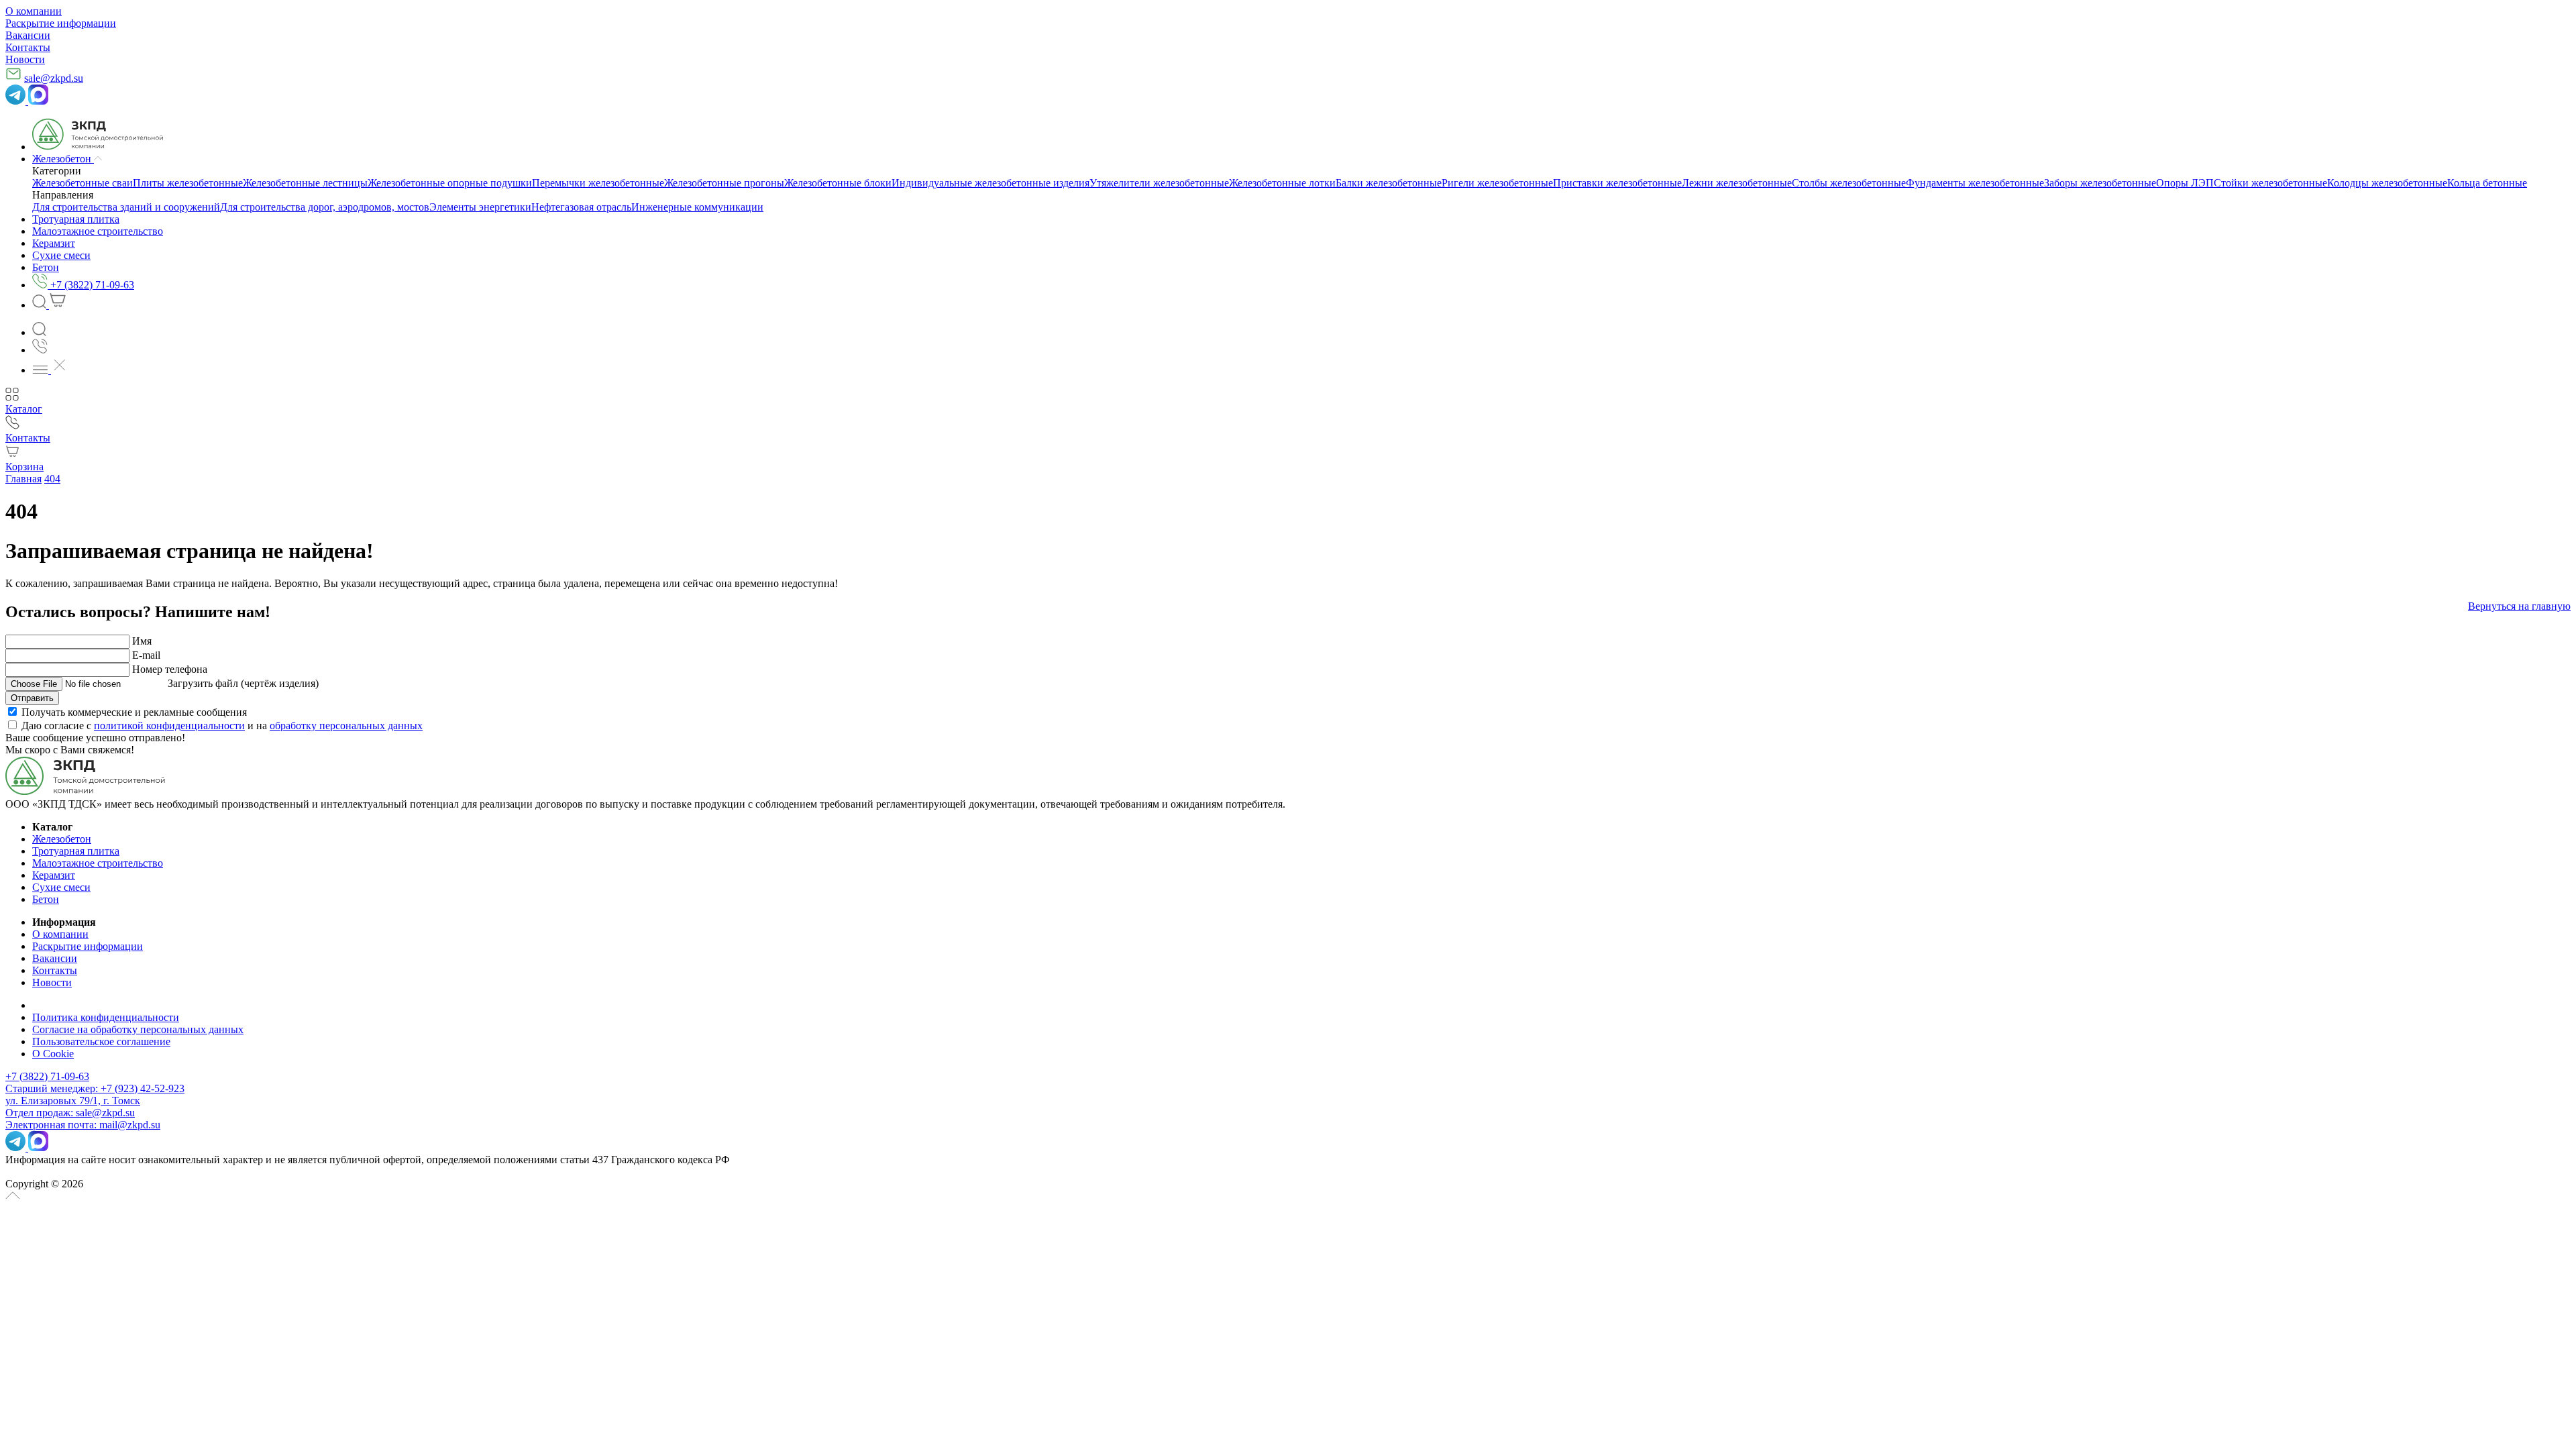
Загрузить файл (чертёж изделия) (243, 683)
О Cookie (53, 1054)
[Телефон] (40, 350)
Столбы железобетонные (1849, 183)
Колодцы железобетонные (2387, 183)
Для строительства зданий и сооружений (126, 207)
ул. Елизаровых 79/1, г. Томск (73, 1101)
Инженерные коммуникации (697, 207)
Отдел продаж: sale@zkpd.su (70, 1113)
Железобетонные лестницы (305, 183)
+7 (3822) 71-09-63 (47, 1076)
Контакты (28, 47)
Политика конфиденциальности (106, 1017)
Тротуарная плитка (76, 851)
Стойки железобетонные (2270, 183)
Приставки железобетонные (1617, 183)
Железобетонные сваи (83, 183)
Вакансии (28, 35)
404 (52, 479)
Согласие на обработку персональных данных (138, 1029)
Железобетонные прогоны (724, 183)
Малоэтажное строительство (98, 863)
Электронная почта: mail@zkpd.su (83, 1125)
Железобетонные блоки (838, 183)
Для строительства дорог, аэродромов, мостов (325, 207)
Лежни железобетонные (1737, 183)
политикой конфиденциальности (169, 726)
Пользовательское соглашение (101, 1041)
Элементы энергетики (480, 207)
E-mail (146, 655)
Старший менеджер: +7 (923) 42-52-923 (95, 1088)
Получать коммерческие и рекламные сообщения (134, 712)
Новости (25, 59)
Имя (142, 641)
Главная (23, 479)
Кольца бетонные (2487, 183)
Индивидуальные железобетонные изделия (990, 183)
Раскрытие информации (61, 23)
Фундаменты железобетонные (1975, 183)
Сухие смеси (61, 887)
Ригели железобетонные (1497, 183)
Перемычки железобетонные (598, 183)
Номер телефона (170, 669)
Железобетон (62, 839)
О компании (34, 11)
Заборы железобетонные (2100, 183)
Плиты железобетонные (188, 183)
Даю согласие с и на (222, 726)
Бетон (46, 899)
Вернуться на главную (2519, 606)
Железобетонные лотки (1282, 183)
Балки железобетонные (1389, 183)
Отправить (32, 698)
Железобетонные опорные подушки (450, 183)
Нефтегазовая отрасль (581, 207)
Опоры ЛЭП (2185, 183)
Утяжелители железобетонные (1159, 183)
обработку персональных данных (346, 726)
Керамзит (54, 875)
